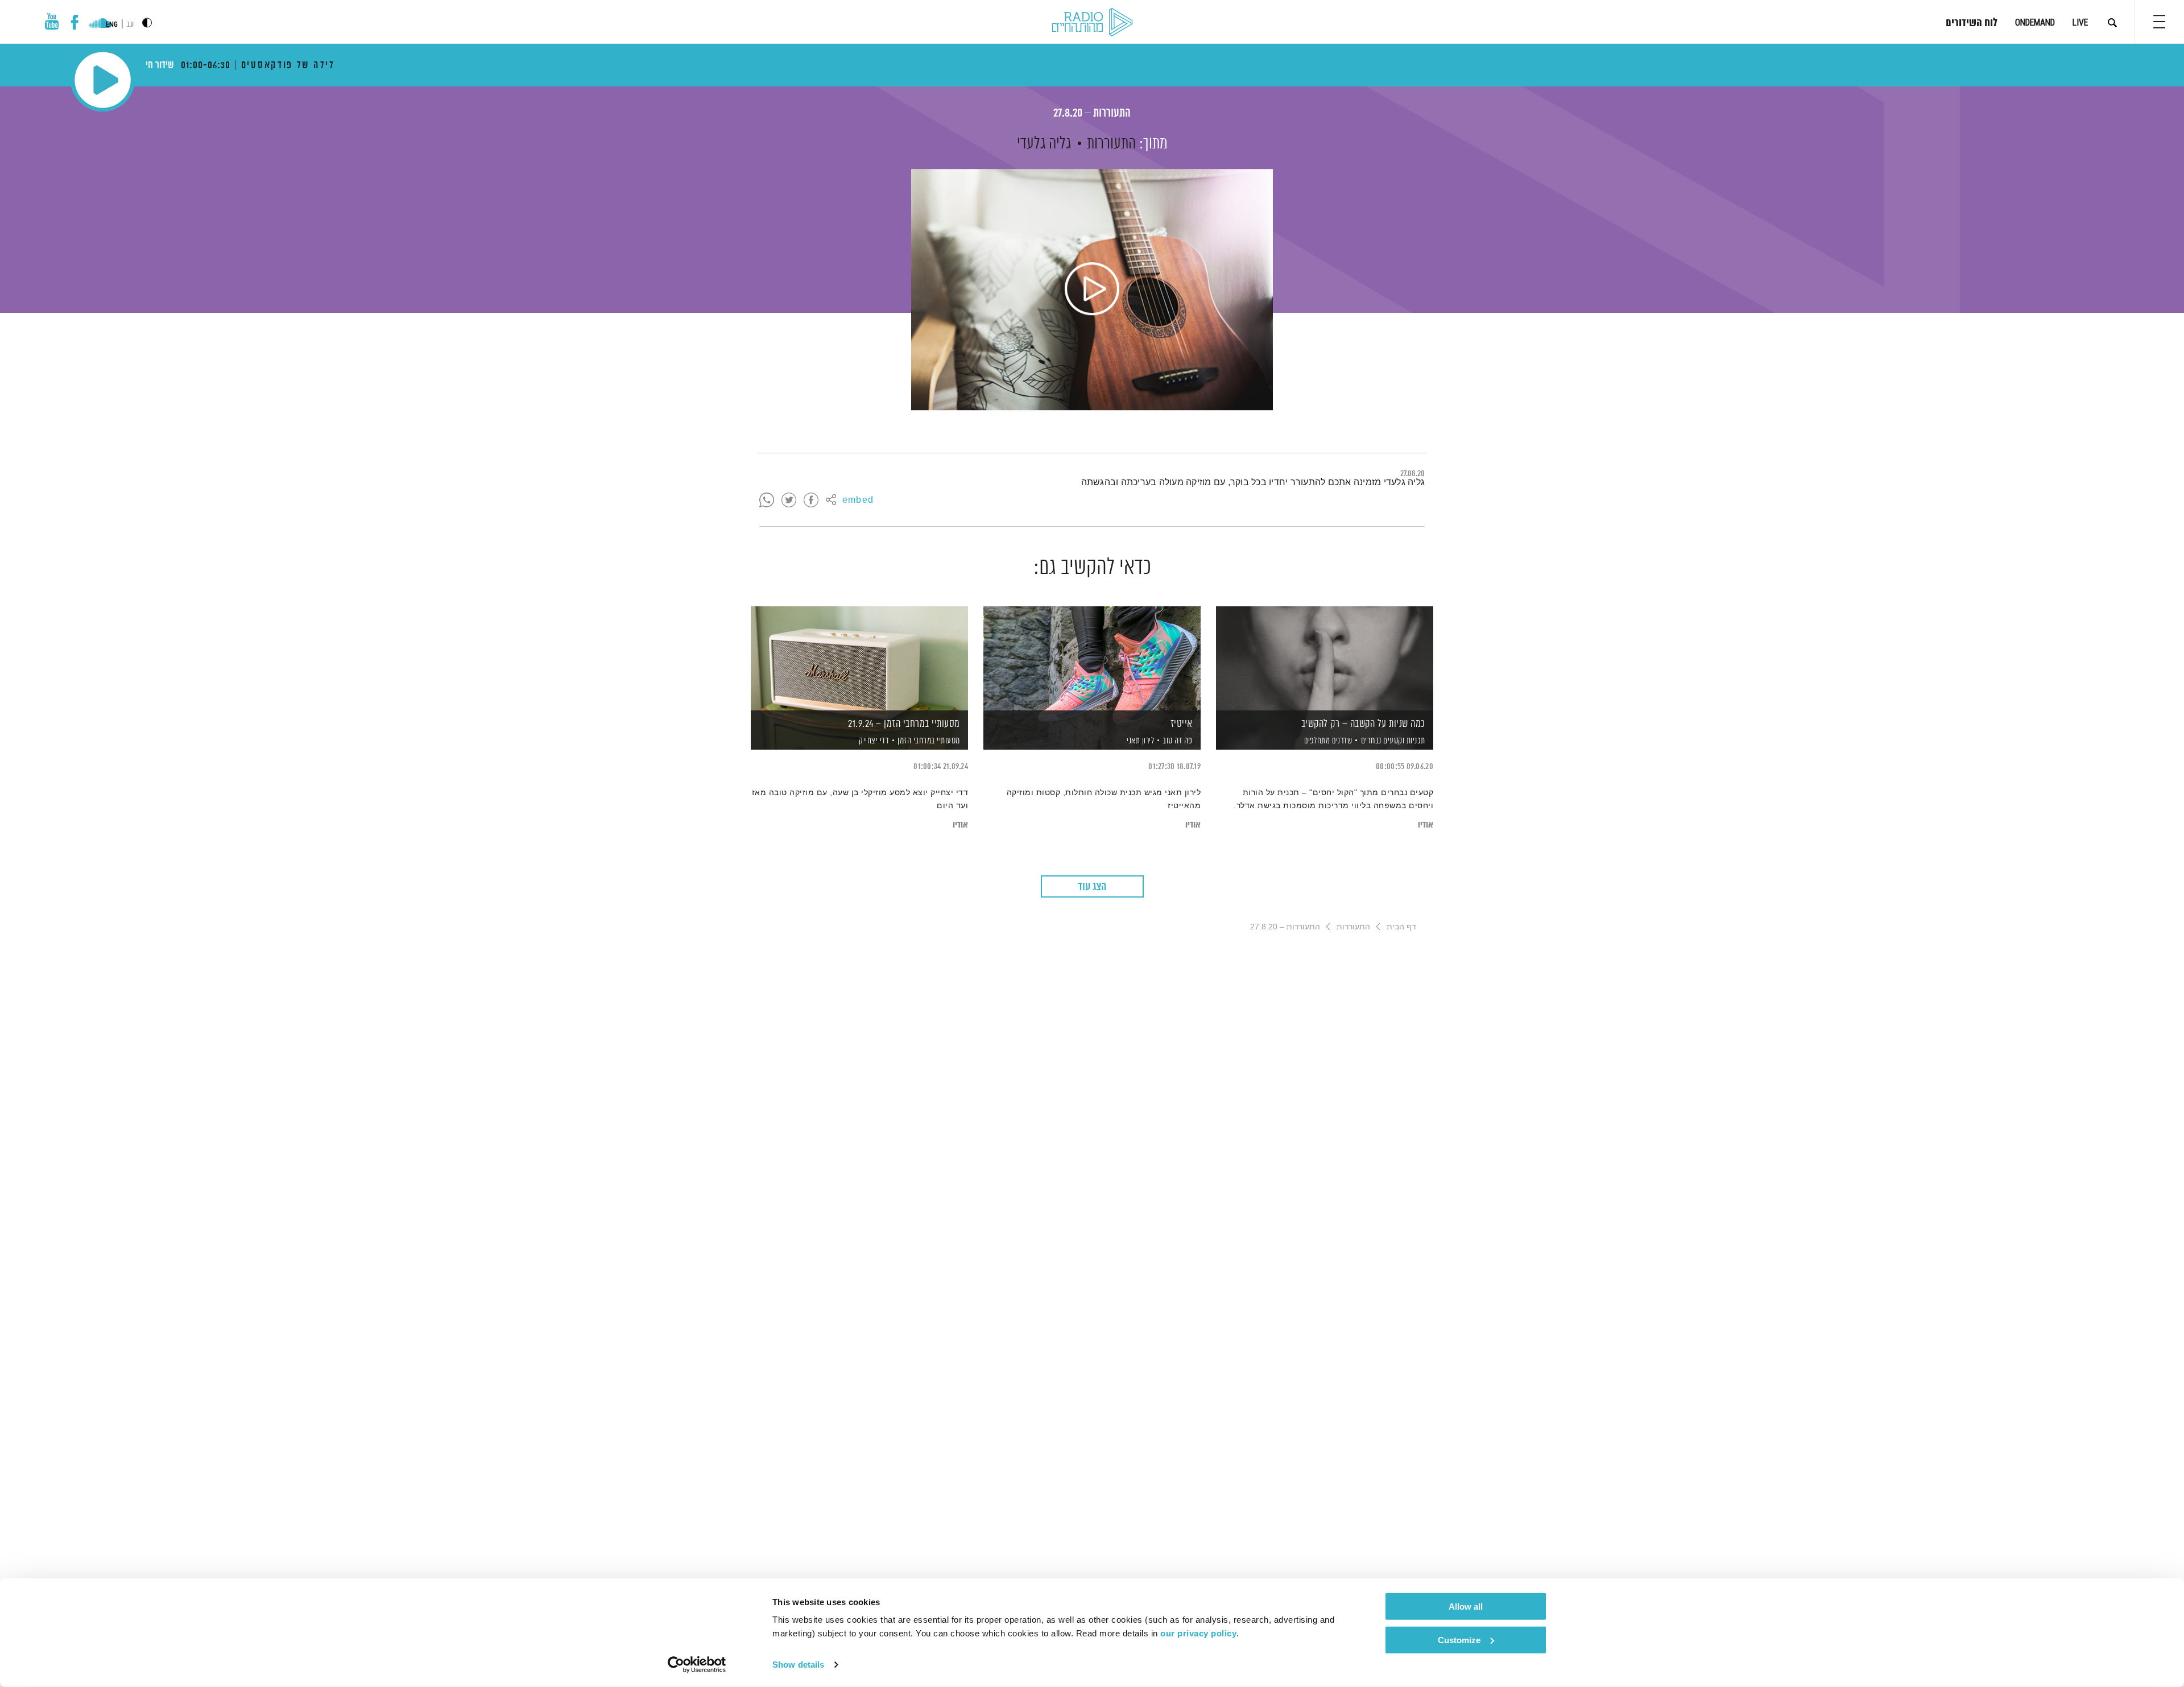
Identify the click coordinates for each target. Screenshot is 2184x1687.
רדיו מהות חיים (1092, 23)
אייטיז (1182, 724)
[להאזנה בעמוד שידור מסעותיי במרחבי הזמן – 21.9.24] (859, 658)
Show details (798, 1665)
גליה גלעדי (1044, 144)
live (2080, 22)
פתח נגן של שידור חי (103, 80)
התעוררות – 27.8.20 (1092, 113)
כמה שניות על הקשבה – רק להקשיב (1363, 724)
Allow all (1466, 1607)
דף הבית (1401, 927)
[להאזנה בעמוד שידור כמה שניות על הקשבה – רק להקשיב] (1325, 658)
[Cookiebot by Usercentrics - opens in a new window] (697, 1665)
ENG (112, 24)
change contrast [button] (147, 22)
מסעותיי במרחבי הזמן (929, 741)
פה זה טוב (1178, 741)
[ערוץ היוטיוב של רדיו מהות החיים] (52, 21)
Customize (1459, 1640)
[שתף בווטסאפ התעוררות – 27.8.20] (767, 501)
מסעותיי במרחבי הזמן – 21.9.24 (904, 724)
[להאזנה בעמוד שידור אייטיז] (1092, 658)
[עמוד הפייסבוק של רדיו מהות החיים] (75, 22)
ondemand (2035, 22)
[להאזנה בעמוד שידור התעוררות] (1092, 290)
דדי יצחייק (873, 741)
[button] (2159, 22)
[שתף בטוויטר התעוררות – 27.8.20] (789, 501)
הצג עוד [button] (1092, 887)
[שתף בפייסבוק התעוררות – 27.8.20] (811, 501)
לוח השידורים (1972, 23)
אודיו (1426, 825)
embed (858, 501)
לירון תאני (1140, 741)
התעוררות (1111, 144)
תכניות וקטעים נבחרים (1393, 741)
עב (130, 25)
